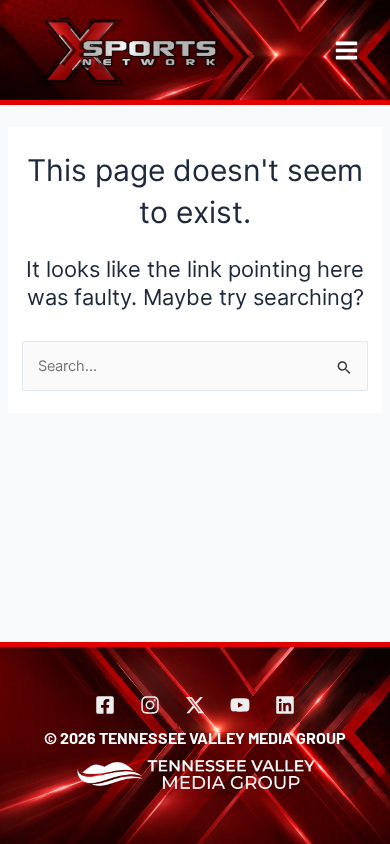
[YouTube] (240, 705)
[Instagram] (150, 705)
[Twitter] (195, 705)
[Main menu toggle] (346, 50)
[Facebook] (105, 705)
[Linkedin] (285, 705)
